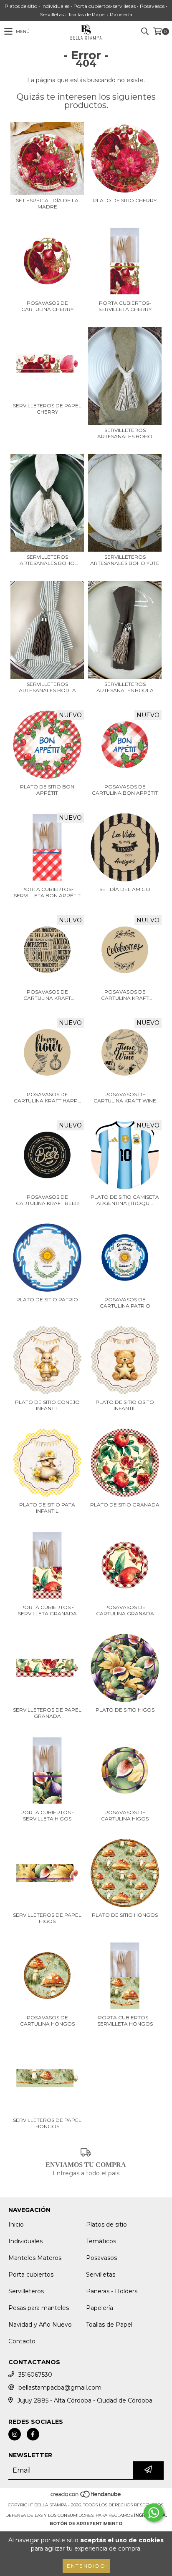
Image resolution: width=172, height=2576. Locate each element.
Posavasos (101, 2258)
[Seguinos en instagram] (15, 2434)
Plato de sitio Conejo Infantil (47, 1405)
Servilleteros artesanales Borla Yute (125, 687)
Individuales (25, 2241)
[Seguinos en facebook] (33, 2434)
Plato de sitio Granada (125, 1505)
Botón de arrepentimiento (86, 2524)
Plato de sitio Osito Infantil (125, 1405)
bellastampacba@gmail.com (60, 2388)
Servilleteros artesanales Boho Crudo (125, 433)
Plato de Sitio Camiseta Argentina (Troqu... (125, 1200)
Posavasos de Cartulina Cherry (47, 306)
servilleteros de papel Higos (47, 1918)
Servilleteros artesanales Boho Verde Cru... (47, 560)
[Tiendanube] (86, 2497)
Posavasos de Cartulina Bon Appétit (125, 790)
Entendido (86, 2566)
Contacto (22, 2341)
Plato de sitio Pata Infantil (47, 1508)
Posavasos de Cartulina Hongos (47, 2021)
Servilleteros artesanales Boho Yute (125, 560)
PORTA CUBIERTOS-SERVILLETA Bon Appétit (47, 892)
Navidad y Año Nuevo (40, 2325)
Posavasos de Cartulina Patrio (125, 1303)
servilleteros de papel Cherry (47, 409)
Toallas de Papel (109, 2325)
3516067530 (35, 2375)
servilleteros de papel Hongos (47, 2123)
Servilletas (101, 2275)
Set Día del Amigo (125, 889)
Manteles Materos (35, 2258)
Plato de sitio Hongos (125, 1915)
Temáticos (101, 2241)
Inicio (16, 2224)
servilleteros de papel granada (47, 1713)
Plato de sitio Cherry (125, 200)
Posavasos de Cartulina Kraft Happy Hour (47, 1097)
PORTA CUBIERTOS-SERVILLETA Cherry (125, 306)
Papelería (100, 2308)
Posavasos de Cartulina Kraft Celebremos (125, 995)
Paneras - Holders (112, 2291)
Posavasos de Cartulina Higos (125, 1815)
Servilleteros (26, 2291)
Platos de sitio (106, 2224)
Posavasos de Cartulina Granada (125, 1610)
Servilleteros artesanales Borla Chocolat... (47, 687)
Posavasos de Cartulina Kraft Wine (125, 1097)
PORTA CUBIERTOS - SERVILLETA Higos (47, 1815)
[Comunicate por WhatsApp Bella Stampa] (154, 2513)
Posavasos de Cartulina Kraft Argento (47, 995)
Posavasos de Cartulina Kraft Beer (47, 1200)
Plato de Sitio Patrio (47, 1299)
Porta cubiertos (31, 2275)
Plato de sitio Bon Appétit (47, 790)
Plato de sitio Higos (125, 1710)
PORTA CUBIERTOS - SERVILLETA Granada (47, 1610)
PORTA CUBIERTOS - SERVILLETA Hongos (125, 2021)
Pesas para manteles (39, 2308)
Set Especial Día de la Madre (47, 203)
